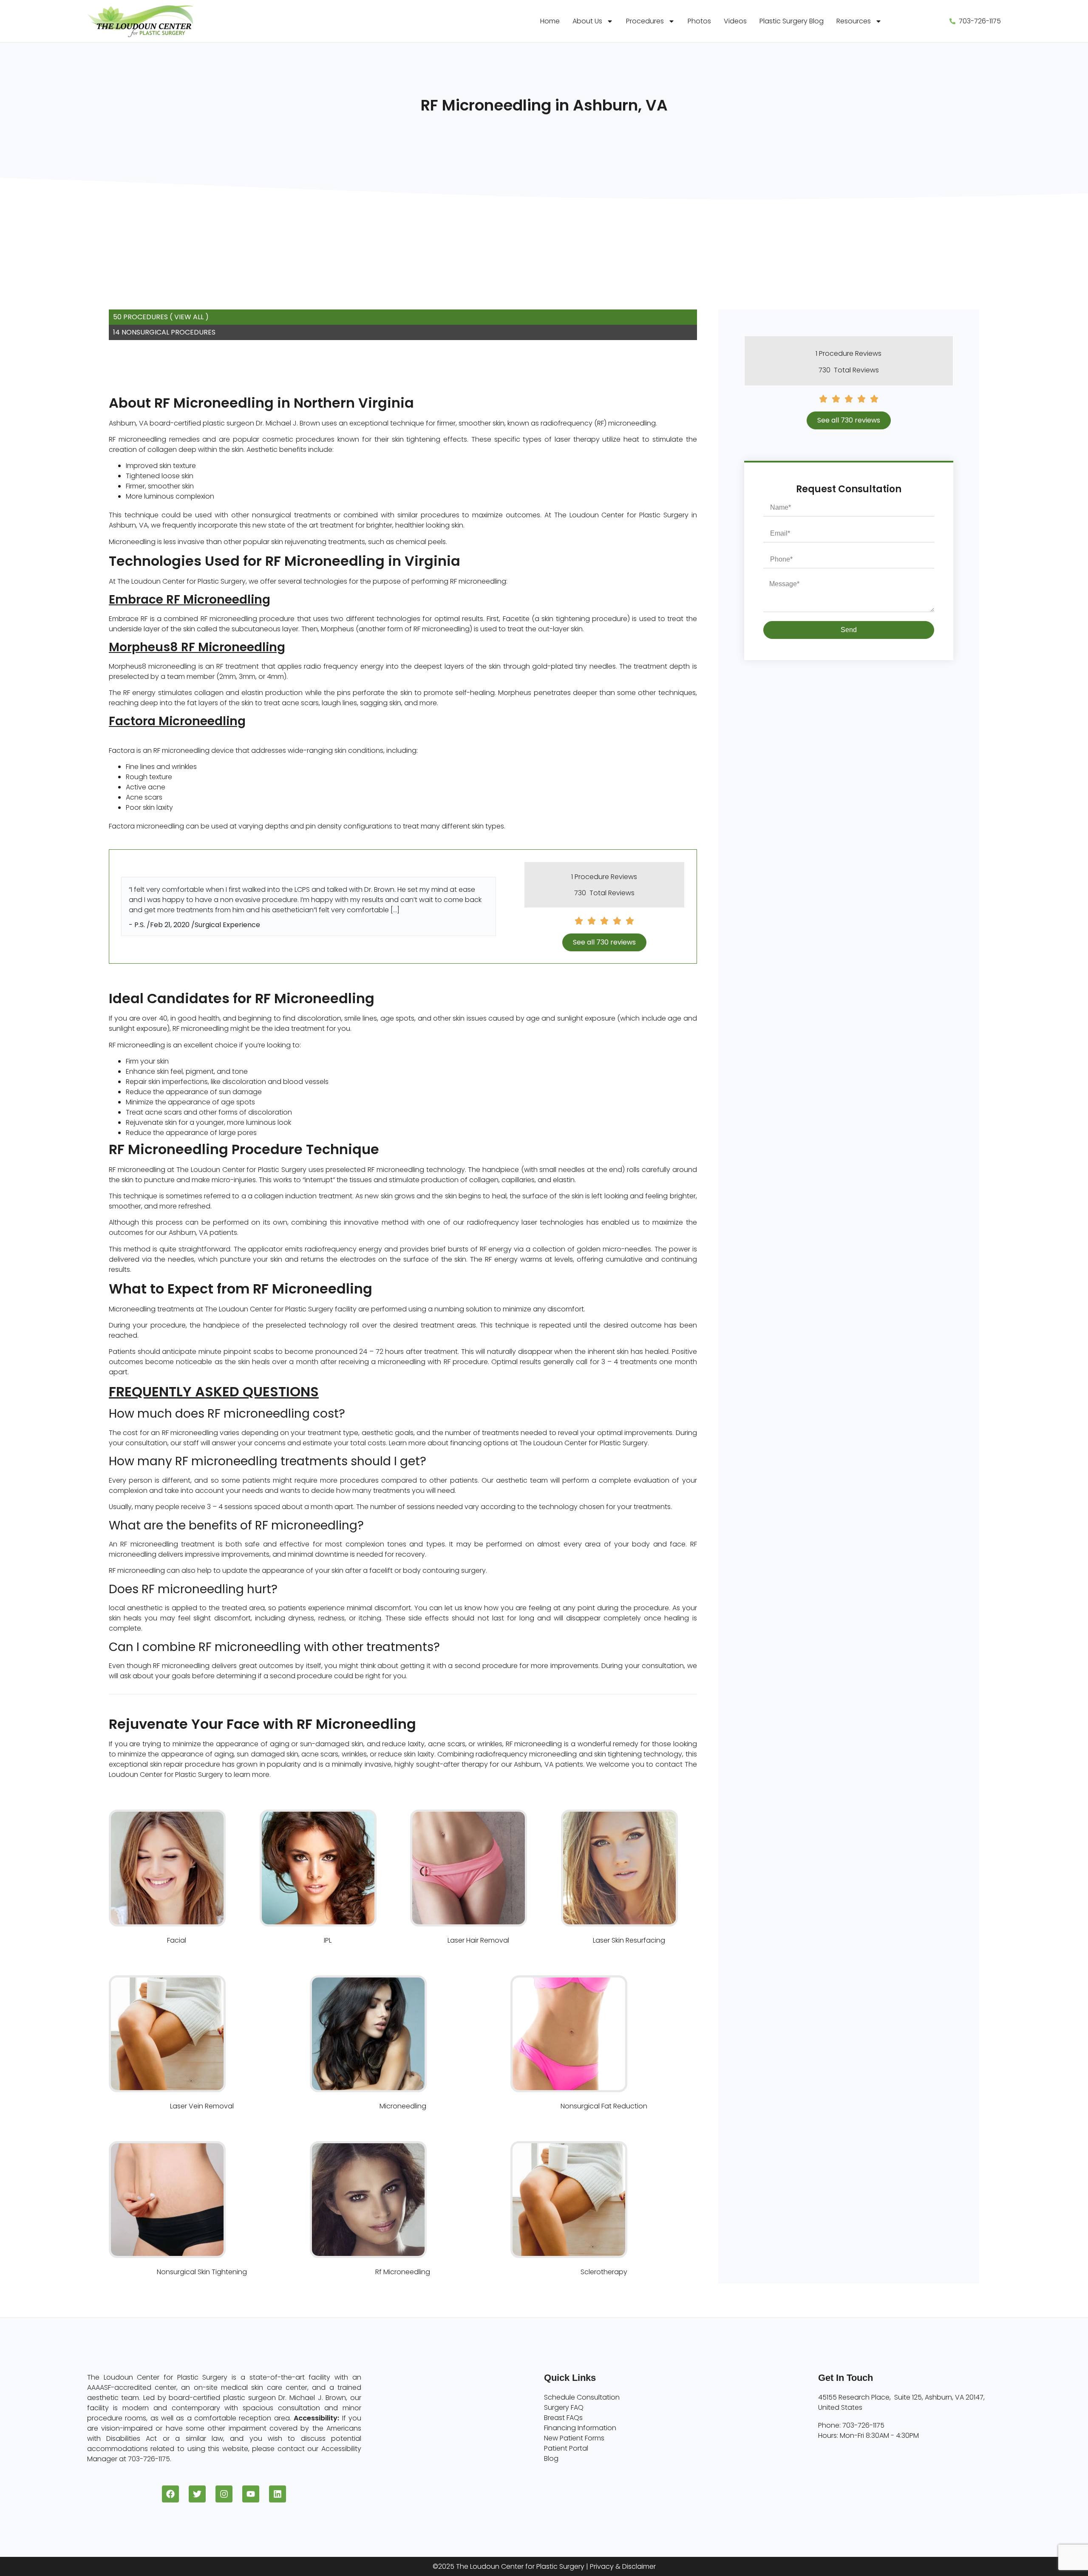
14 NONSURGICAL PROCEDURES (164, 332)
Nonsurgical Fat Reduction (604, 2106)
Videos (735, 21)
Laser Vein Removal (202, 2106)
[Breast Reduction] (202, 2034)
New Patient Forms (574, 2438)
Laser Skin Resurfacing (629, 1940)
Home (550, 21)
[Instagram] (224, 2494)
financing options (479, 1443)
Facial (177, 1940)
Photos (699, 21)
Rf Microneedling (403, 2272)
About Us (587, 21)
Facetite (516, 619)
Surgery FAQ (564, 2407)
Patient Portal (566, 2448)
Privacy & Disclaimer (623, 2566)
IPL (328, 1940)
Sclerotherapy (604, 2272)
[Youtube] (251, 2494)
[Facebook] (170, 2494)
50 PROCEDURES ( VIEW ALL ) (161, 317)
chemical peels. (421, 542)
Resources (854, 21)
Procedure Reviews (606, 877)
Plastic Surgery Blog (792, 21)
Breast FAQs (563, 2418)
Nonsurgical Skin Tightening (202, 2272)
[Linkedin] (278, 2494)
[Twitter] (197, 2494)
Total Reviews (612, 893)
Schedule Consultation (582, 2397)
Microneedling (403, 2106)
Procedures (645, 21)
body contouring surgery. (445, 1570)
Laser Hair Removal (478, 1940)
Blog (551, 2458)
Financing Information (580, 2428)
